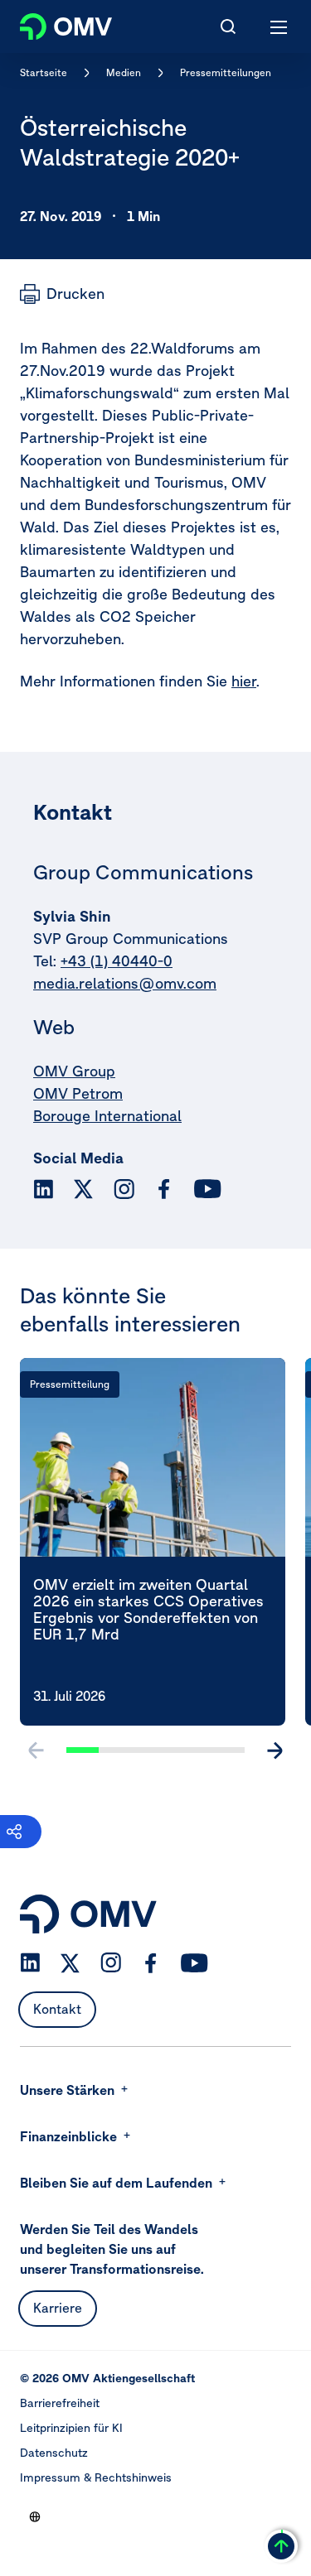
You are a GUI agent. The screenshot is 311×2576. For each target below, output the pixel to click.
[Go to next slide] (275, 1750)
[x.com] (84, 1189)
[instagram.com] (124, 1189)
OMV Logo (52, 23)
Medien (124, 72)
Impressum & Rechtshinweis (96, 2477)
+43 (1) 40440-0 (117, 961)
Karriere (58, 2308)
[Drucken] (62, 294)
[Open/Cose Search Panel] (228, 26)
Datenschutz (54, 2453)
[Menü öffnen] (279, 26)
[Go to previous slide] (36, 1750)
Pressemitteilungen (226, 72)
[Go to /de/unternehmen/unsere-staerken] (35, 2516)
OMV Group (74, 1071)
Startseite (44, 72)
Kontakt (57, 2009)
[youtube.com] (208, 1189)
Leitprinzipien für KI (71, 2428)
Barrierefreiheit (60, 2403)
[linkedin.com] (44, 1189)
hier (244, 681)
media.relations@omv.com (125, 983)
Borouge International (107, 1116)
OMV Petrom (78, 1093)
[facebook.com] (164, 1189)
